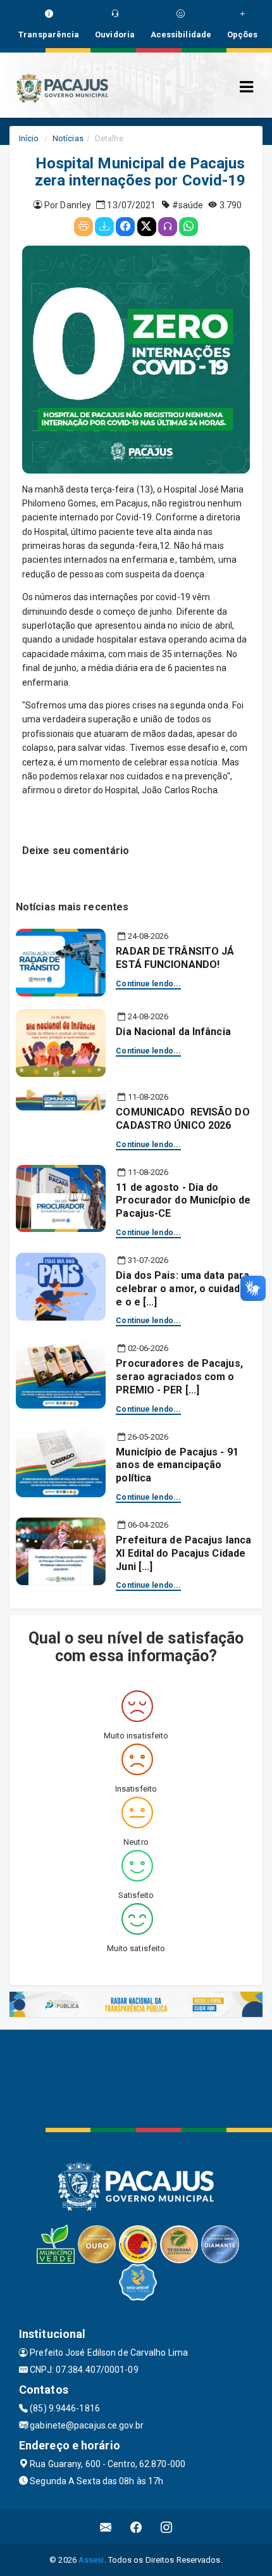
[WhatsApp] (189, 227)
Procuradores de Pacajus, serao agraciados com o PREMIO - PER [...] (179, 1377)
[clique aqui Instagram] (167, 2527)
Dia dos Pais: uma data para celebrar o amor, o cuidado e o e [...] (182, 1289)
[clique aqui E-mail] (106, 2527)
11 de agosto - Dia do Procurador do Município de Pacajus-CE (183, 1201)
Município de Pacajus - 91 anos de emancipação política (177, 1465)
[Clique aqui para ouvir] (168, 227)
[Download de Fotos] (104, 227)
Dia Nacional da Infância (173, 1032)
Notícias (68, 138)
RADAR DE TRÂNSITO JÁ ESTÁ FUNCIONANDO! (175, 958)
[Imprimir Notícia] (83, 227)
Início (29, 138)
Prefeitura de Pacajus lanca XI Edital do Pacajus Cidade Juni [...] (183, 1553)
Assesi (91, 2560)
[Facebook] (125, 227)
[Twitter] (147, 227)
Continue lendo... (148, 984)
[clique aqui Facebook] (136, 2527)
